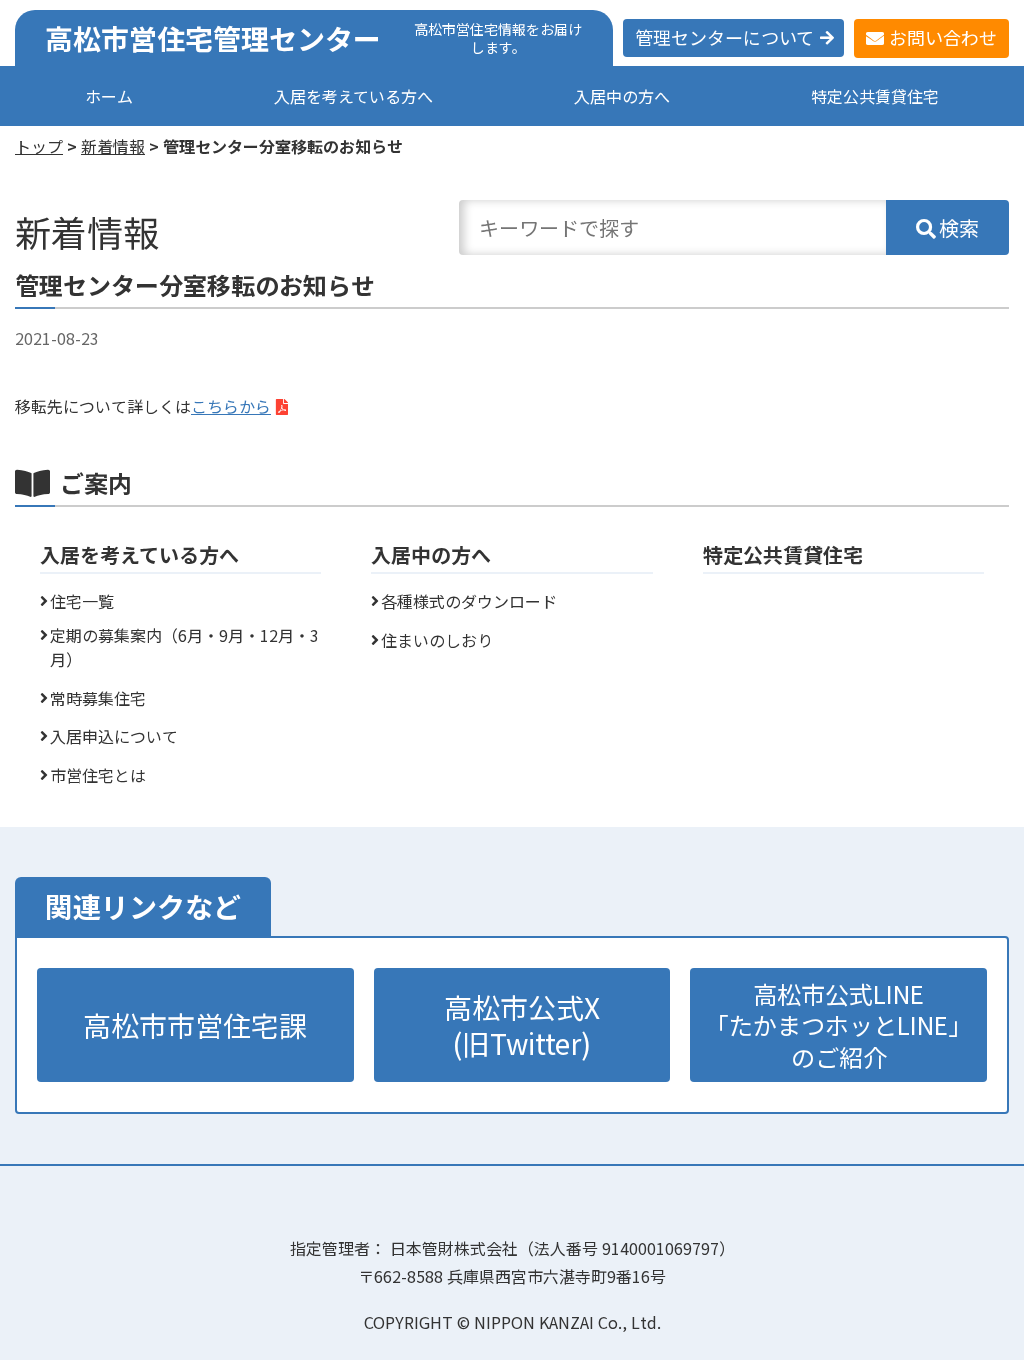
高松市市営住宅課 (195, 1025)
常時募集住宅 (98, 698)
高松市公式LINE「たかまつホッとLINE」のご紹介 (838, 1024)
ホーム (109, 96)
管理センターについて (724, 37)
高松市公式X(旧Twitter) (522, 1025)
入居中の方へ (622, 96)
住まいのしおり (437, 640)
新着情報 (113, 146)
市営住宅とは (98, 775)
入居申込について (114, 736)
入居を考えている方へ (353, 96)
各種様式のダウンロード (469, 601)
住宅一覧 (82, 601)
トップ (39, 146)
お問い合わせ (943, 37)
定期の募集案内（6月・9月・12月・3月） (184, 647)
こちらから (231, 406)
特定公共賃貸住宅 (875, 96)
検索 (959, 227)
